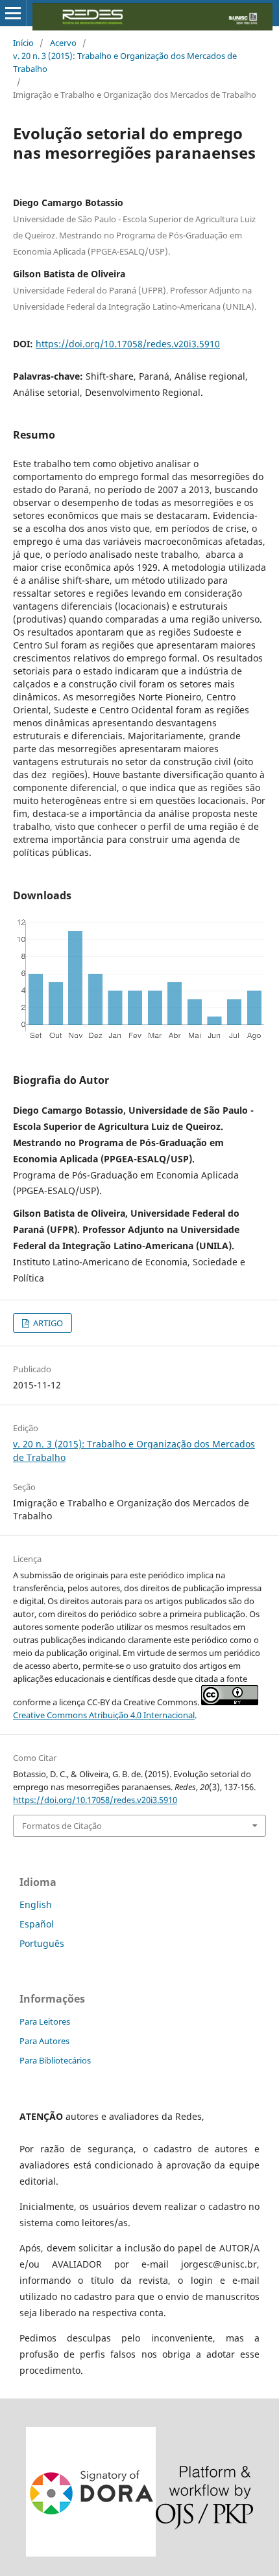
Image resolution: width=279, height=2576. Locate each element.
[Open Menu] (13, 13)
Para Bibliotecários (55, 2060)
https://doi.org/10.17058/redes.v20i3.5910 (128, 344)
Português (42, 1943)
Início (23, 43)
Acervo (63, 43)
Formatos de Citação (62, 1826)
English (36, 1904)
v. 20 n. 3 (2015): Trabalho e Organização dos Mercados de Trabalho (125, 62)
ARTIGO (47, 1323)
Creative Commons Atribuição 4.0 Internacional (104, 1715)
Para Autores (44, 2041)
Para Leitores (45, 2021)
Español (37, 1924)
